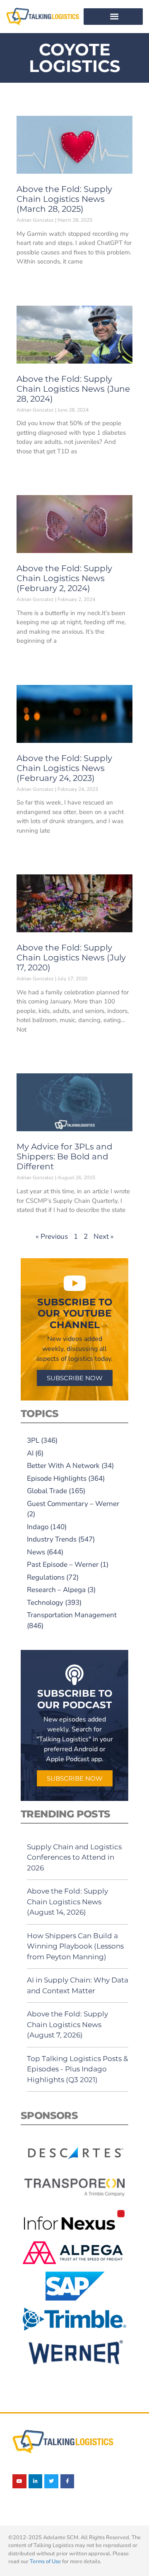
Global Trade (47, 1491)
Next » (104, 1237)
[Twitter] (51, 2481)
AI (30, 1453)
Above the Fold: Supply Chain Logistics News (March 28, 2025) (64, 199)
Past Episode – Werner (63, 1565)
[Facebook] (67, 2481)
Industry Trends (52, 1539)
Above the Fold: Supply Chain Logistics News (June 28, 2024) (73, 389)
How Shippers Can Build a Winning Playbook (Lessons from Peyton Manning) (75, 1946)
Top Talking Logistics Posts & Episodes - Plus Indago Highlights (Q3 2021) (77, 2069)
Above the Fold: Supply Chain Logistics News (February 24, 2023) (64, 768)
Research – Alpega (56, 1590)
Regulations (46, 1577)
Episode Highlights (57, 1478)
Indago (38, 1527)
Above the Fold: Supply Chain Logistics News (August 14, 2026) (67, 1902)
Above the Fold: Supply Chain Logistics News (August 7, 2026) (67, 2024)
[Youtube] (19, 2481)
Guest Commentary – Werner (73, 1504)
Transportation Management (72, 1615)
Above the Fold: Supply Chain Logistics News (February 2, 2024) (64, 578)
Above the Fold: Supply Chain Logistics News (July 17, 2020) (71, 958)
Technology (45, 1603)
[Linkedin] (36, 2481)
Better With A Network (63, 1466)
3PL (33, 1440)
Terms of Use (45, 2562)
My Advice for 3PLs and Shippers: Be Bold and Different (65, 1156)
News (36, 1552)
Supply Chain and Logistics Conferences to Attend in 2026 (74, 1857)
